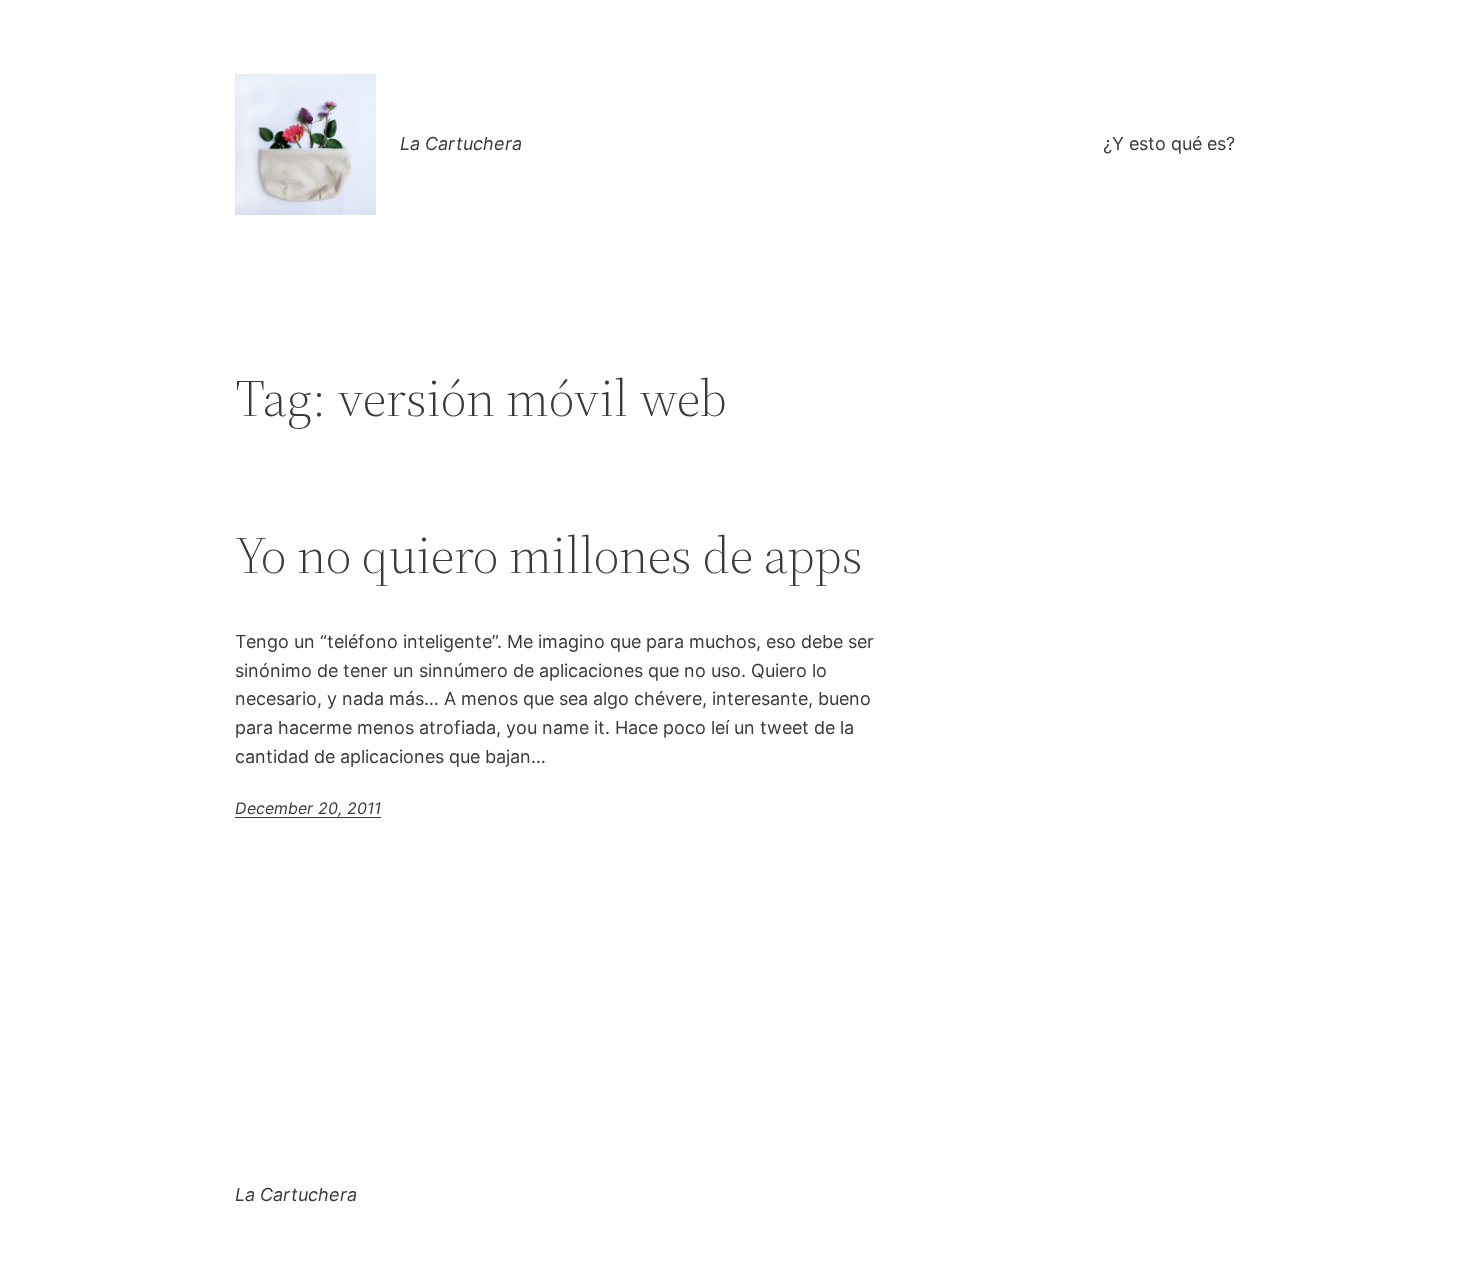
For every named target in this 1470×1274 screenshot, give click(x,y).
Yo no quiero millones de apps (549, 555)
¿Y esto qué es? (1169, 143)
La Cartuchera (461, 143)
